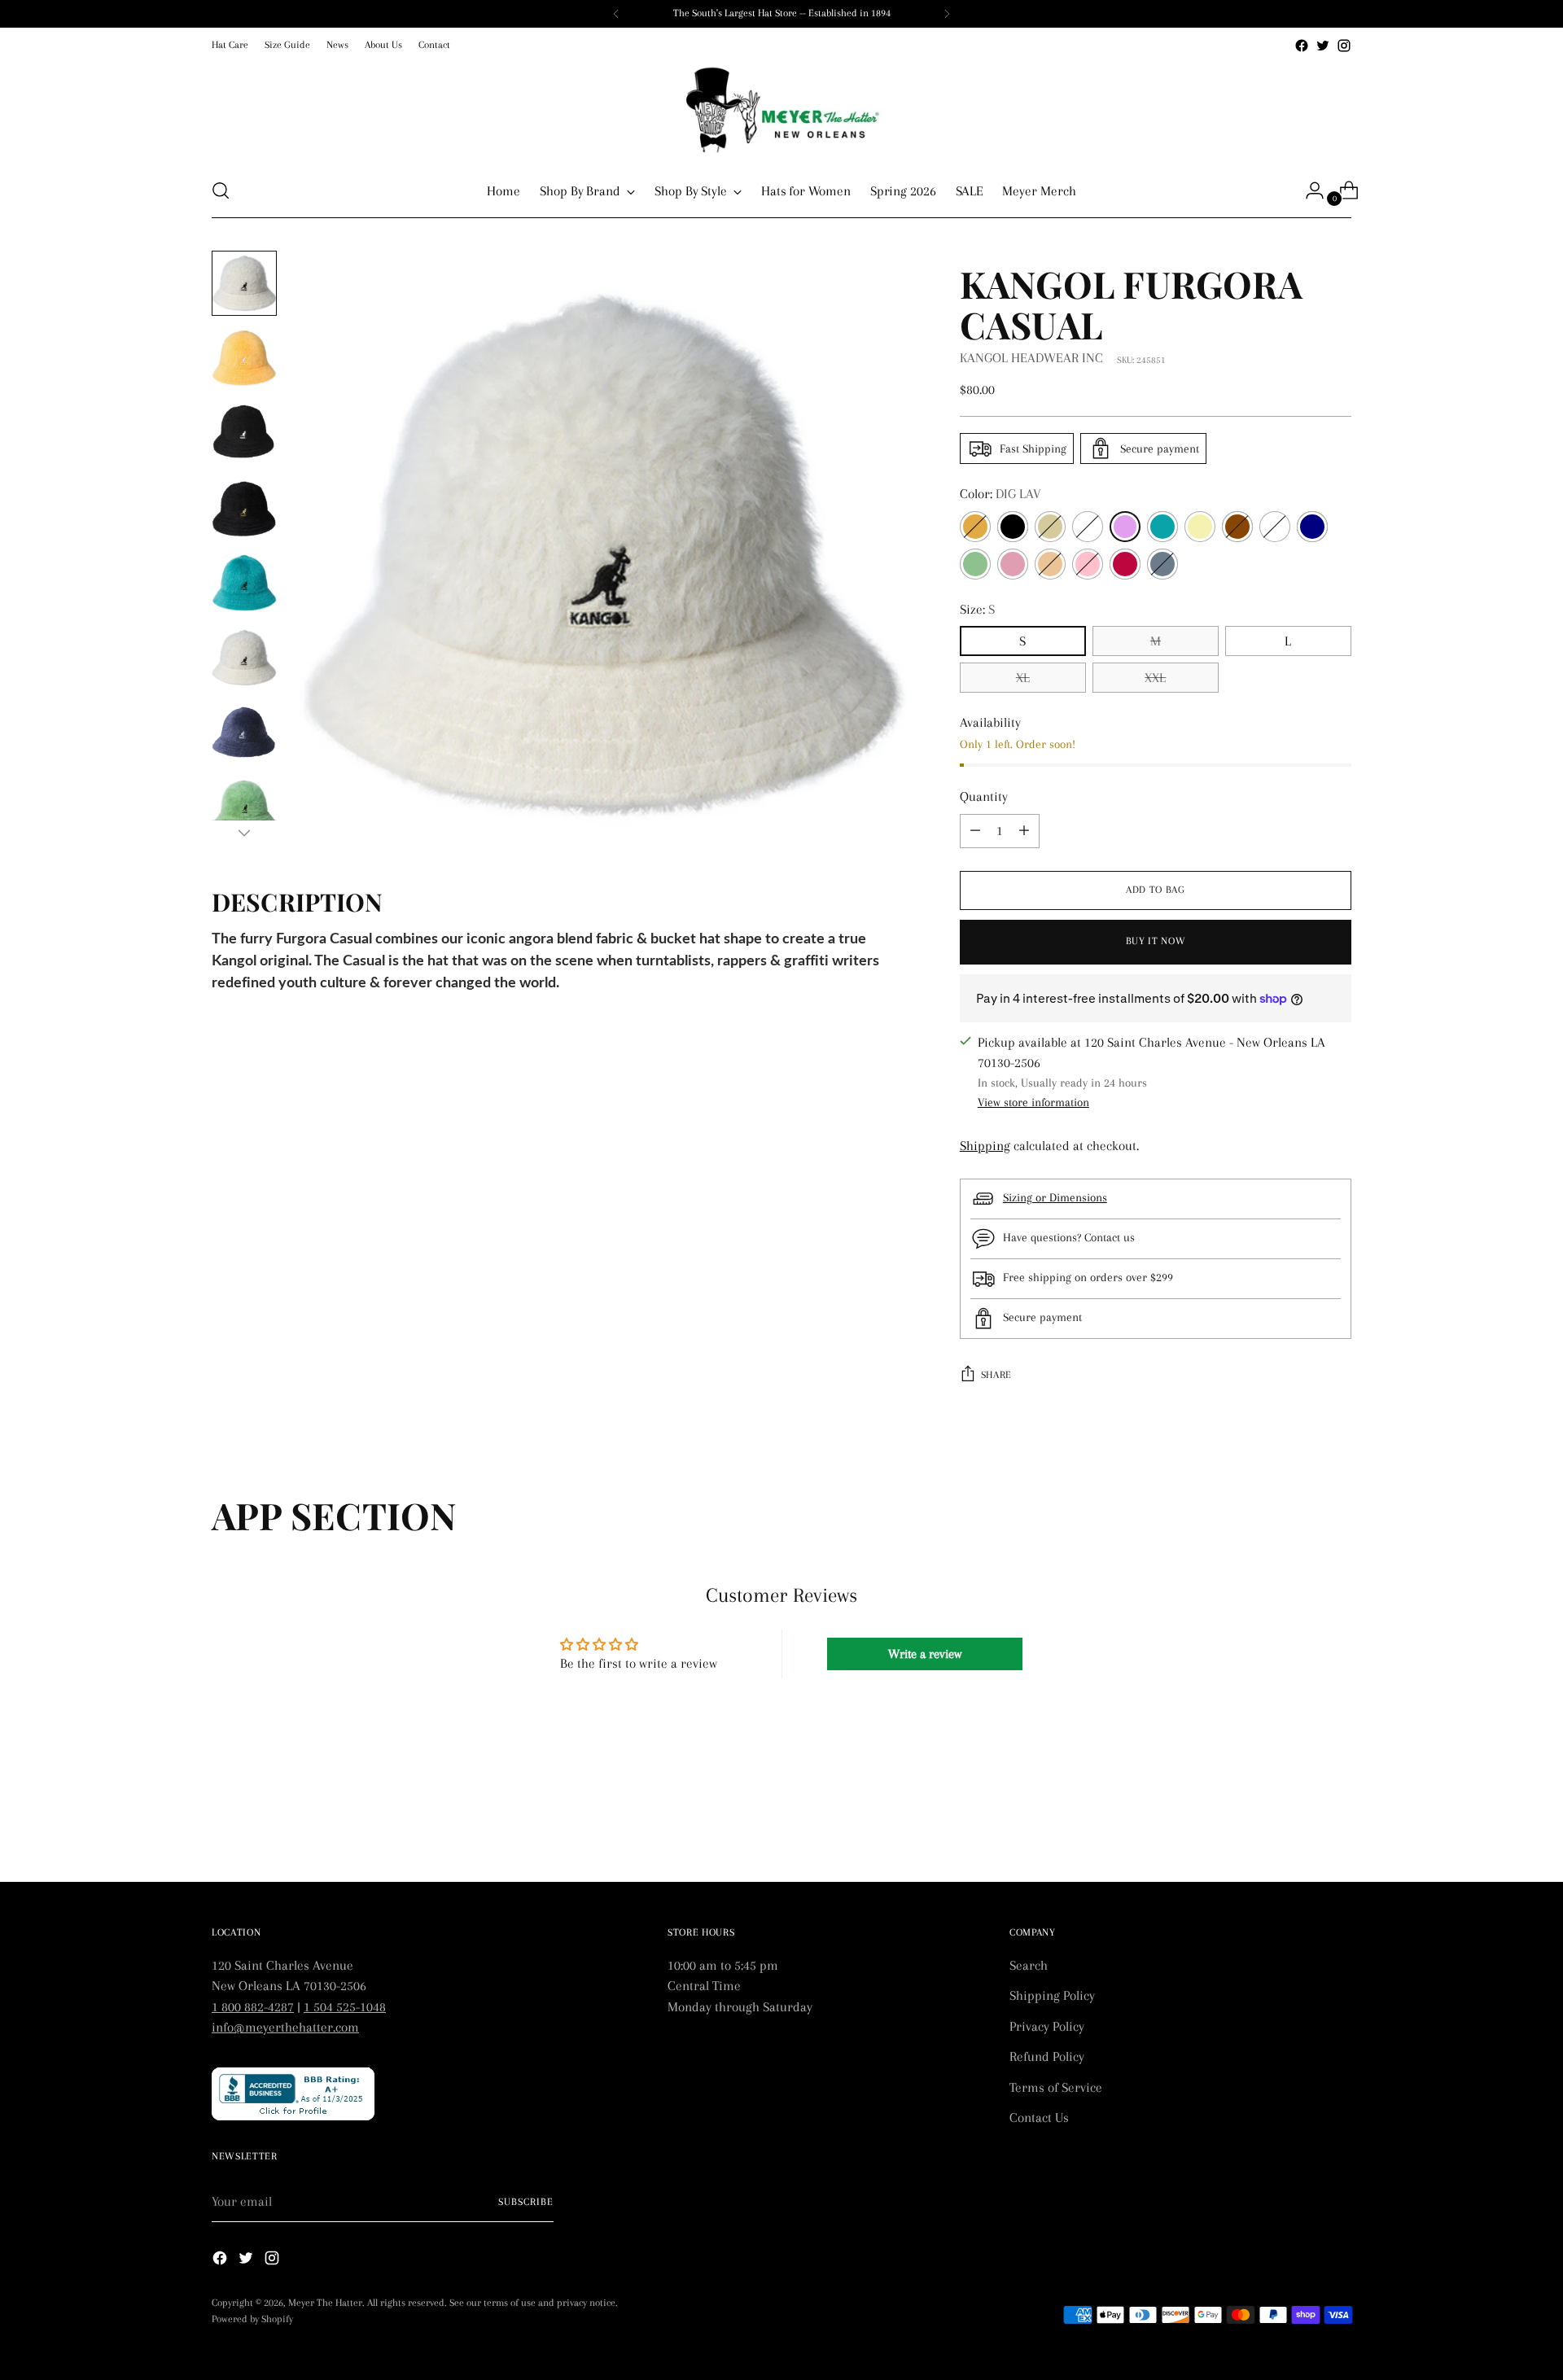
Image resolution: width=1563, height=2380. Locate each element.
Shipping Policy (1052, 1995)
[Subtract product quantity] (1024, 831)
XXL (1155, 678)
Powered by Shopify (252, 2319)
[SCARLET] (1125, 564)
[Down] (244, 833)
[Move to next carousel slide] (1338, 1826)
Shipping (985, 1146)
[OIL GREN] (975, 564)
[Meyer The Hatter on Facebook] (1302, 46)
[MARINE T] (1275, 527)
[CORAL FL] (1088, 527)
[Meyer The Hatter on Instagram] (1344, 46)
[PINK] (1088, 564)
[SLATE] (1162, 564)
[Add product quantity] (975, 831)
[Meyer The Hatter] (781, 110)
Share (996, 1375)
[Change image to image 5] (244, 583)
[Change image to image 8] (244, 807)
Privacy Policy (1047, 2026)
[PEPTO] (1013, 564)
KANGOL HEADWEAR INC (1031, 358)
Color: (1000, 494)
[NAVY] (1312, 527)
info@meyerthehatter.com (285, 2027)
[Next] (947, 14)
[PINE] (1050, 564)
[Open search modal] (221, 190)
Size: (977, 609)
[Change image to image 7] (244, 733)
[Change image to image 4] (244, 508)
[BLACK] (1013, 527)
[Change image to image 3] (244, 433)
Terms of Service (1056, 2087)
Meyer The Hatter (325, 2303)
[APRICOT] (975, 527)
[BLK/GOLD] (1050, 527)
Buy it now (1156, 941)
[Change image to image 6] (244, 658)
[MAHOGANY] (1237, 527)
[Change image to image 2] (244, 358)
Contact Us (1039, 2117)
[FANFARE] (1162, 527)
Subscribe (526, 2202)
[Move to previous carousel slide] (1300, 1827)
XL (1023, 678)
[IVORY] (1200, 527)
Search (1029, 1965)
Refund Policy (1047, 2056)
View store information (1033, 1102)
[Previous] (616, 14)
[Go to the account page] (1308, 190)
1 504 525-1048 (345, 2007)
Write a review (925, 1654)
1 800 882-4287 (253, 2007)
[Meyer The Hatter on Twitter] (1323, 46)
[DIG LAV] (1125, 527)
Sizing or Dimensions (1055, 1197)
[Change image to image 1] (244, 283)
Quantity (984, 796)
